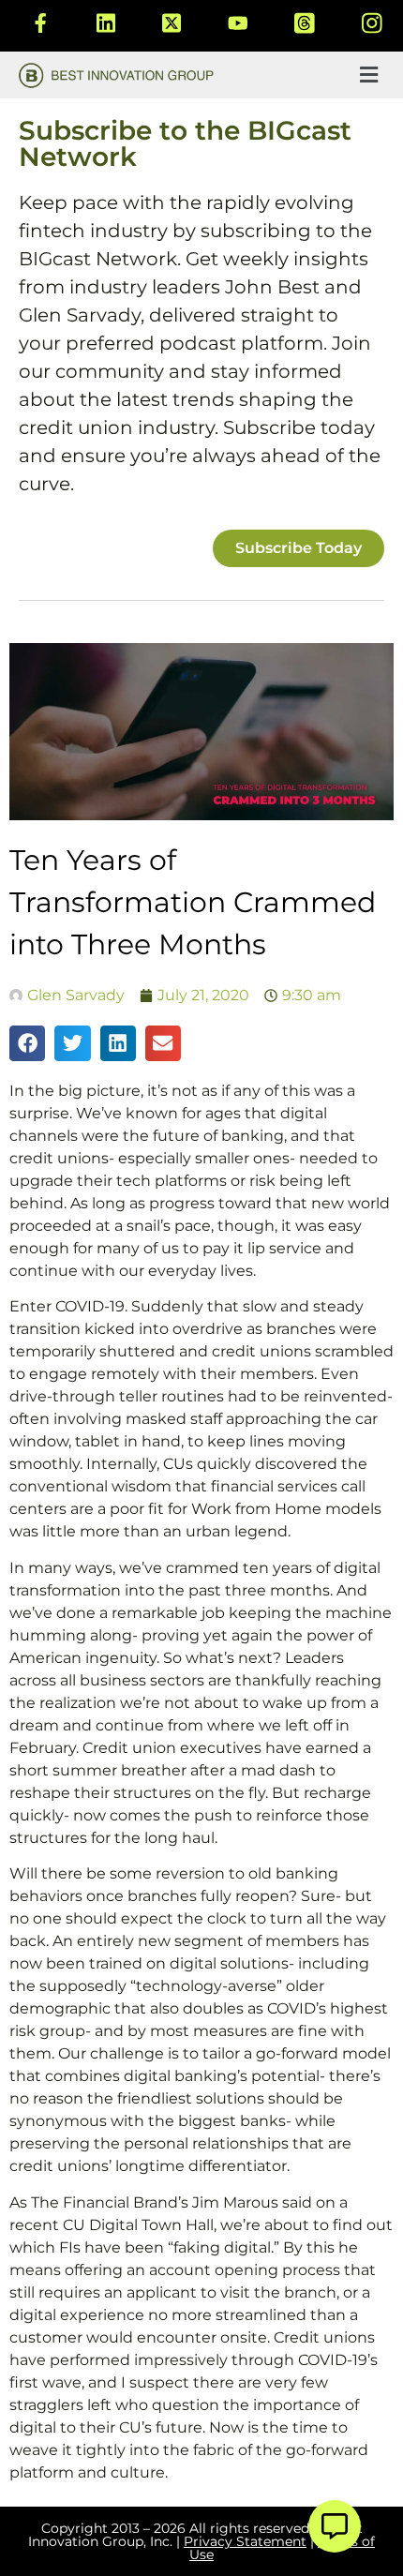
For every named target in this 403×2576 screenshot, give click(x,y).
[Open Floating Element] (335, 2526)
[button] (368, 75)
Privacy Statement (245, 2541)
